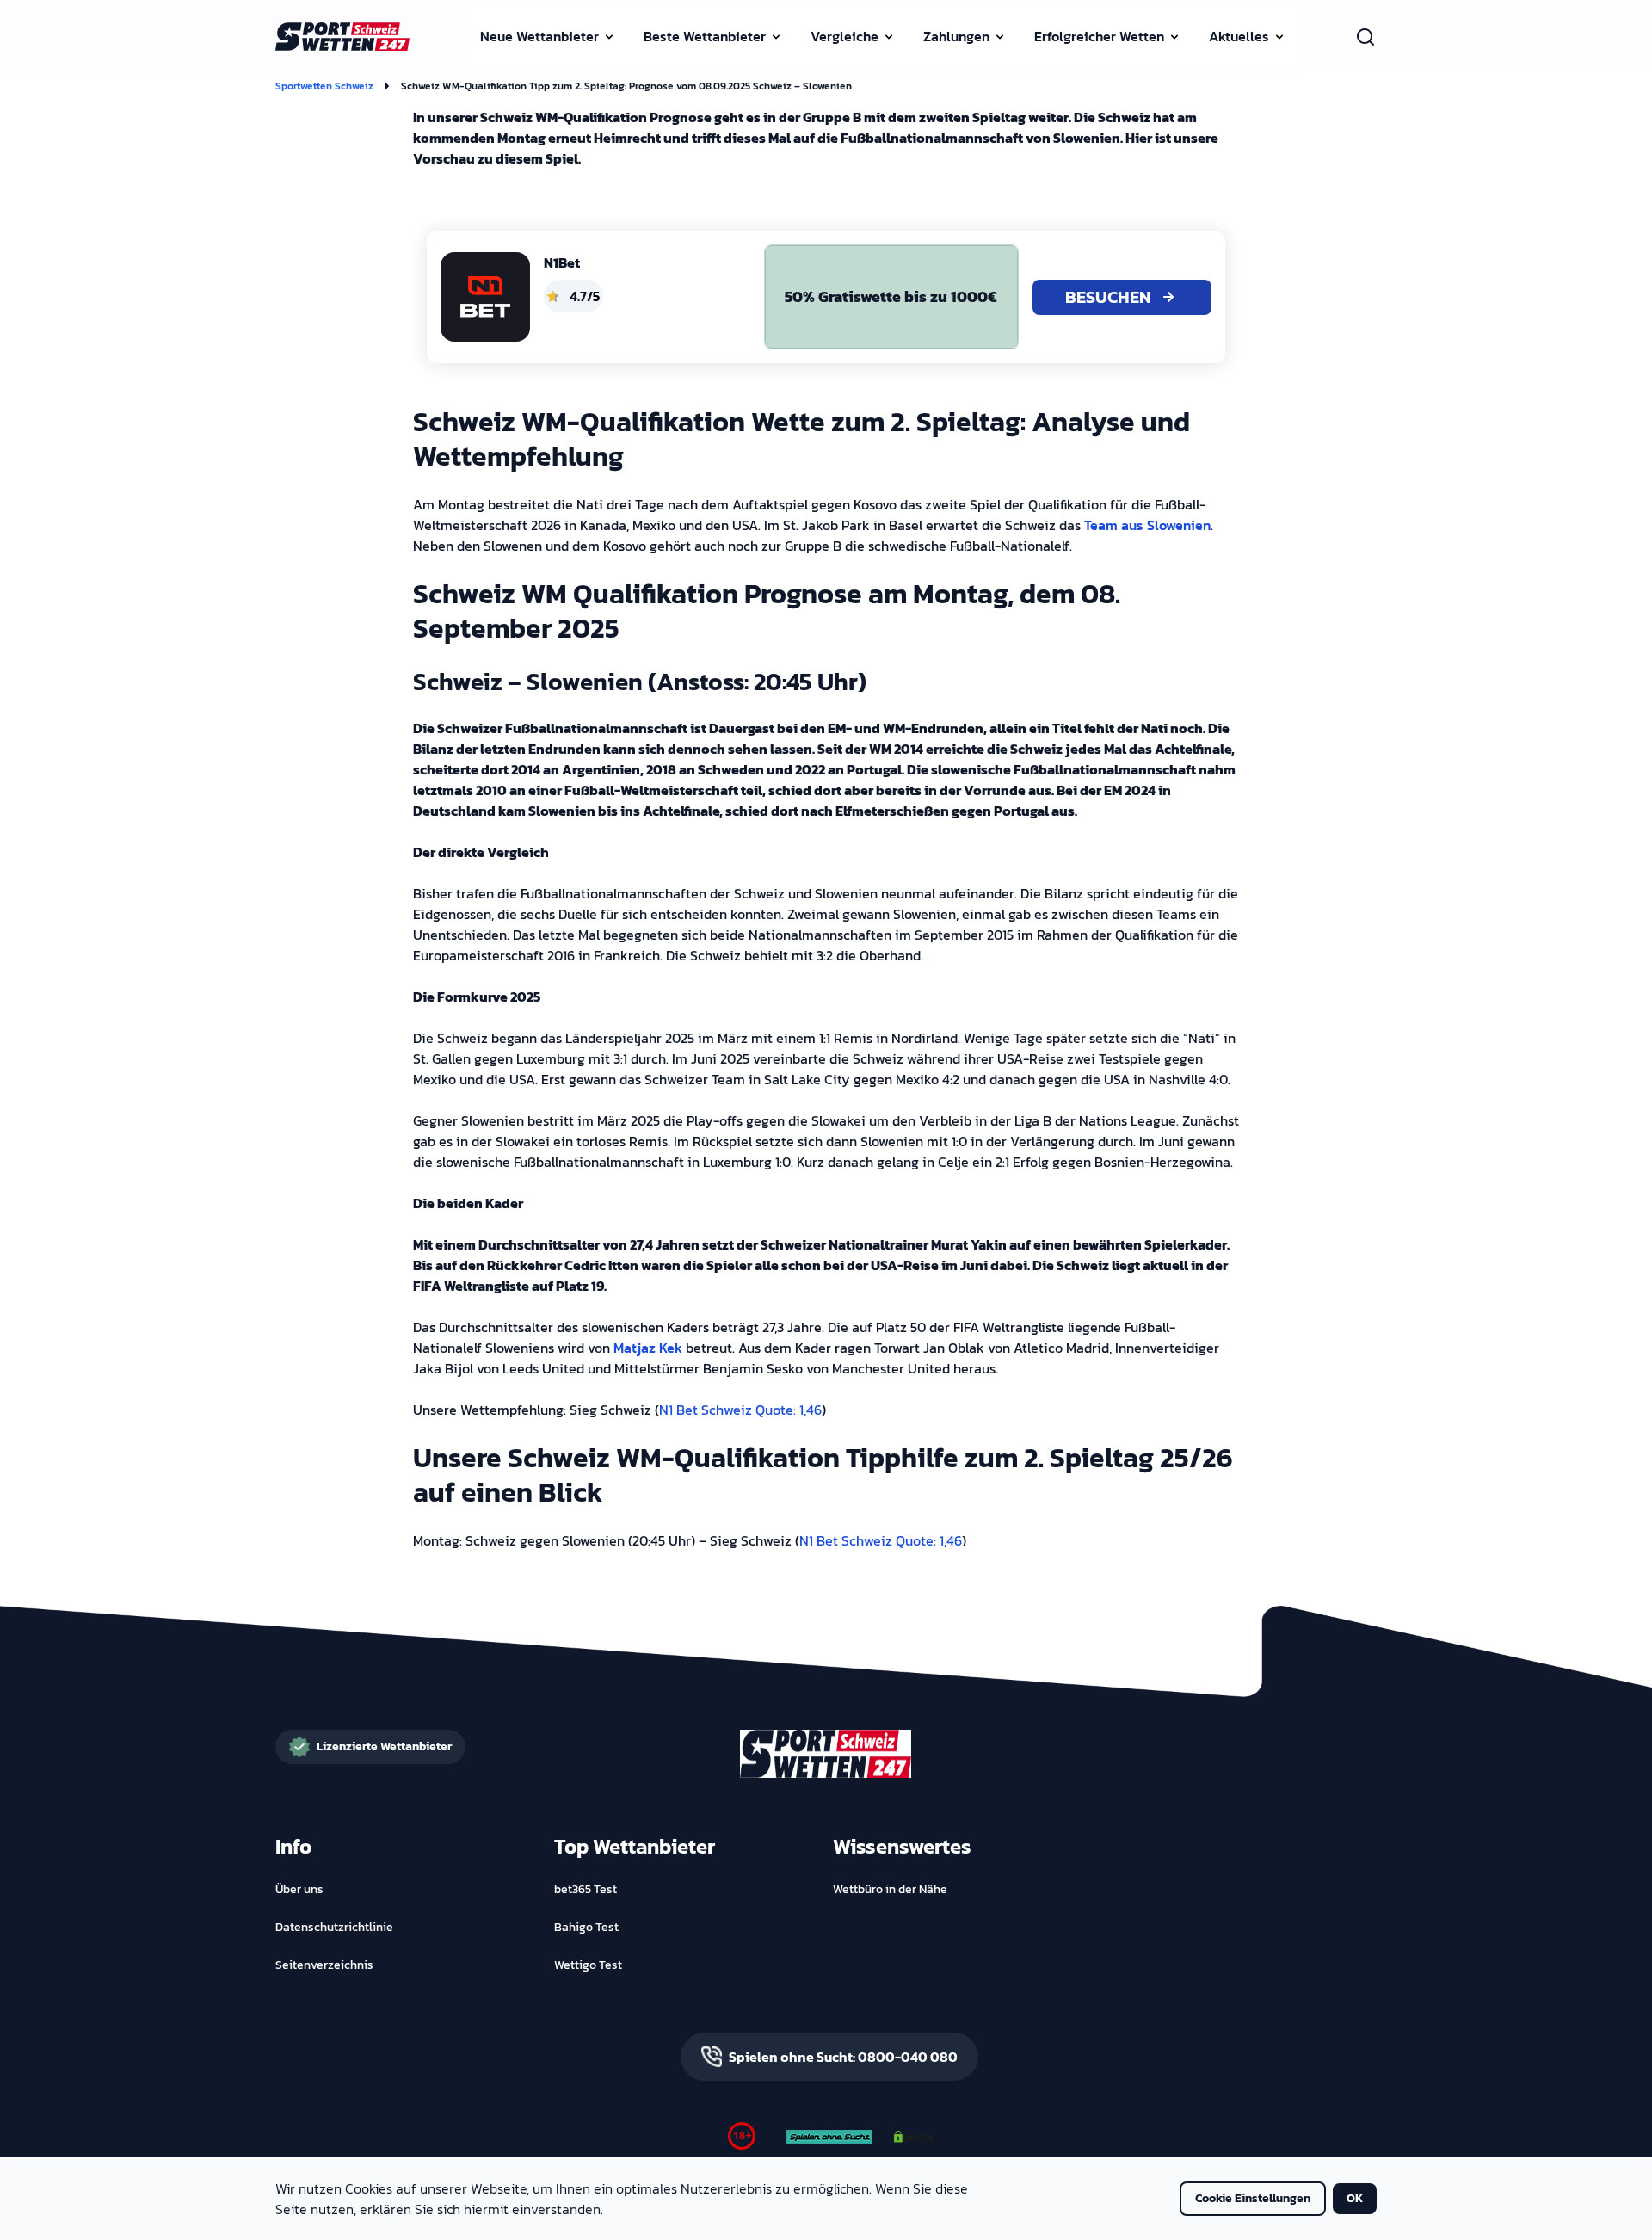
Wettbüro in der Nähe (890, 1890)
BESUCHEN (1108, 297)
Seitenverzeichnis (324, 1965)
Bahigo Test (586, 1928)
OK (1355, 2198)
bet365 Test (586, 1890)
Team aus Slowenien (1147, 525)
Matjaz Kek (648, 1348)
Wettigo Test (588, 1965)
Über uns (299, 1890)
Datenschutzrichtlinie (334, 1928)
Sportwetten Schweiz (324, 86)
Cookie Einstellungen (1253, 2198)
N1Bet (562, 262)
